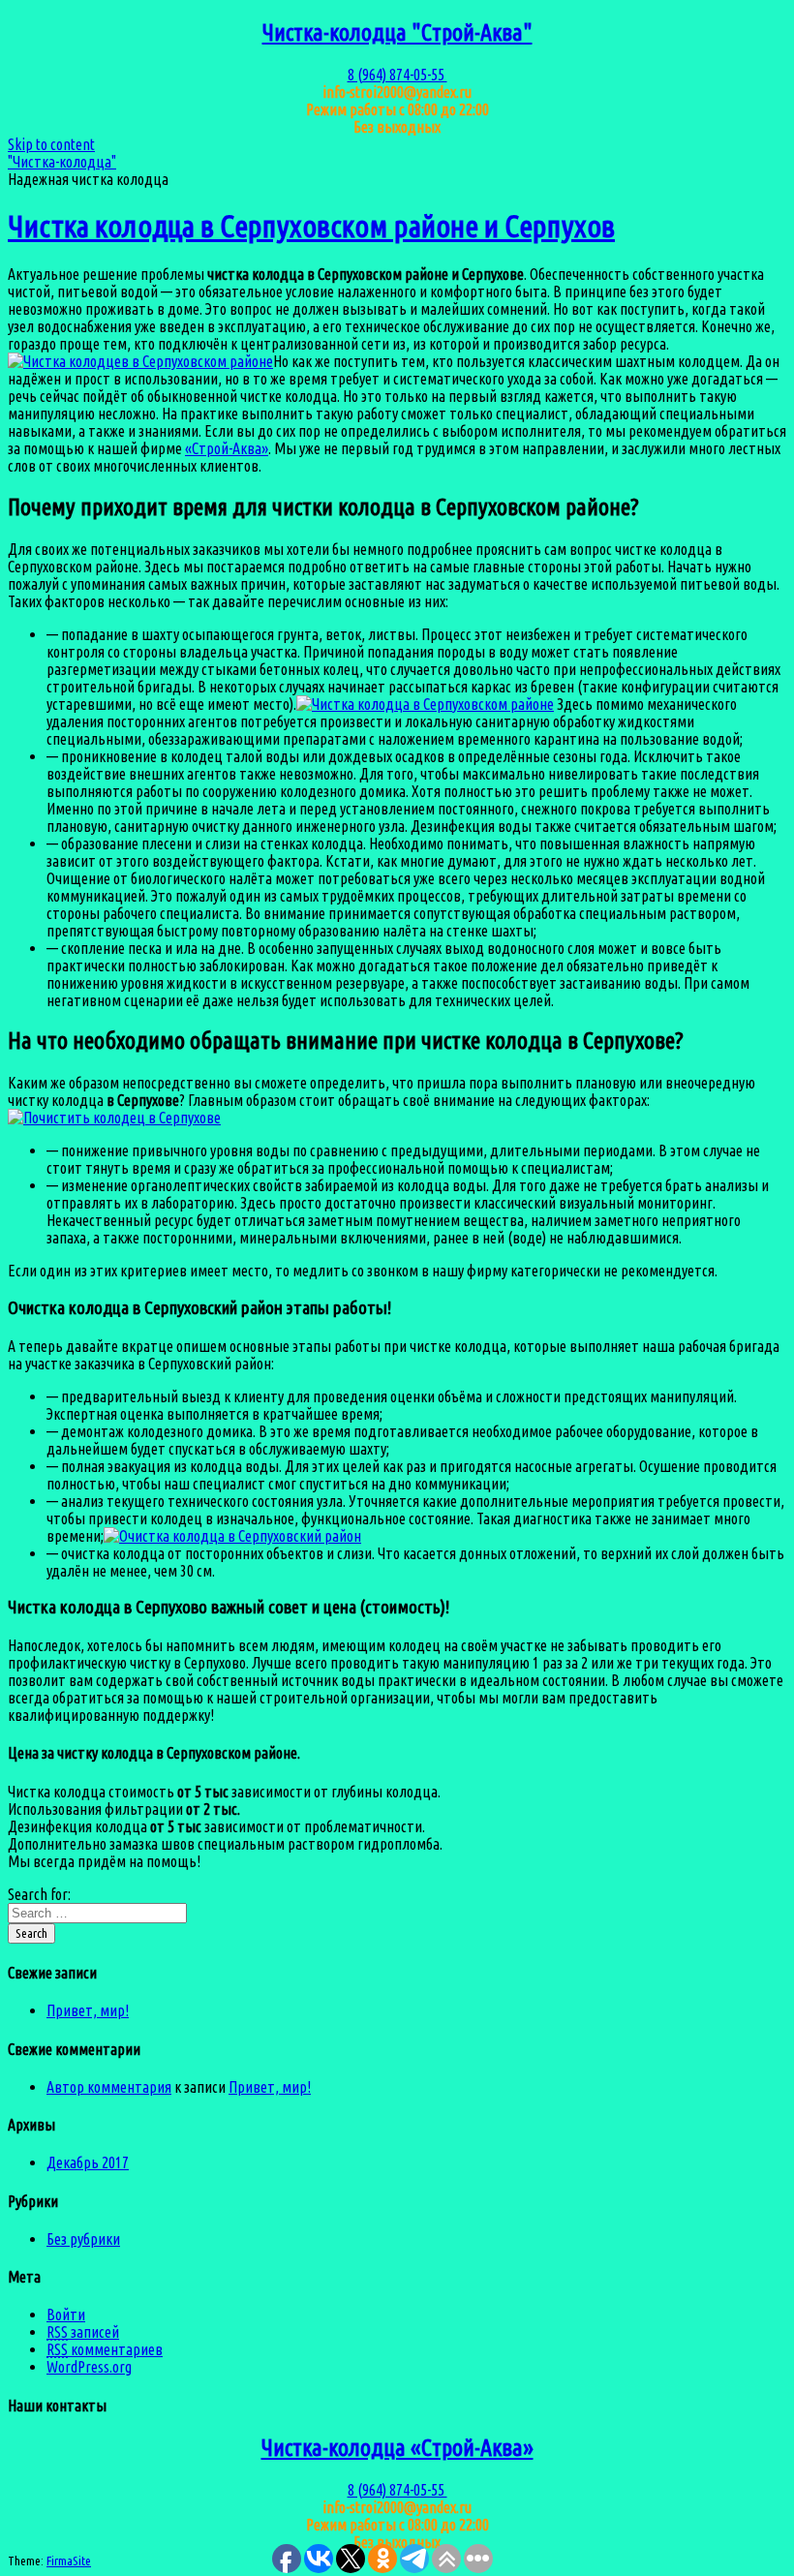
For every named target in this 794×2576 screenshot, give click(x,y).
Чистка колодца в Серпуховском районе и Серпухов (311, 226)
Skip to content (51, 144)
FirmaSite (69, 2561)
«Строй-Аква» (227, 448)
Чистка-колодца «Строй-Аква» (397, 2448)
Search (31, 1933)
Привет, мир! (88, 2010)
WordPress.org (89, 2367)
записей (83, 2332)
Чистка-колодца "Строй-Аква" (397, 32)
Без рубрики (83, 2239)
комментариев (105, 2349)
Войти (66, 2315)
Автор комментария (109, 2087)
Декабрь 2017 (88, 2162)
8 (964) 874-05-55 (397, 75)
